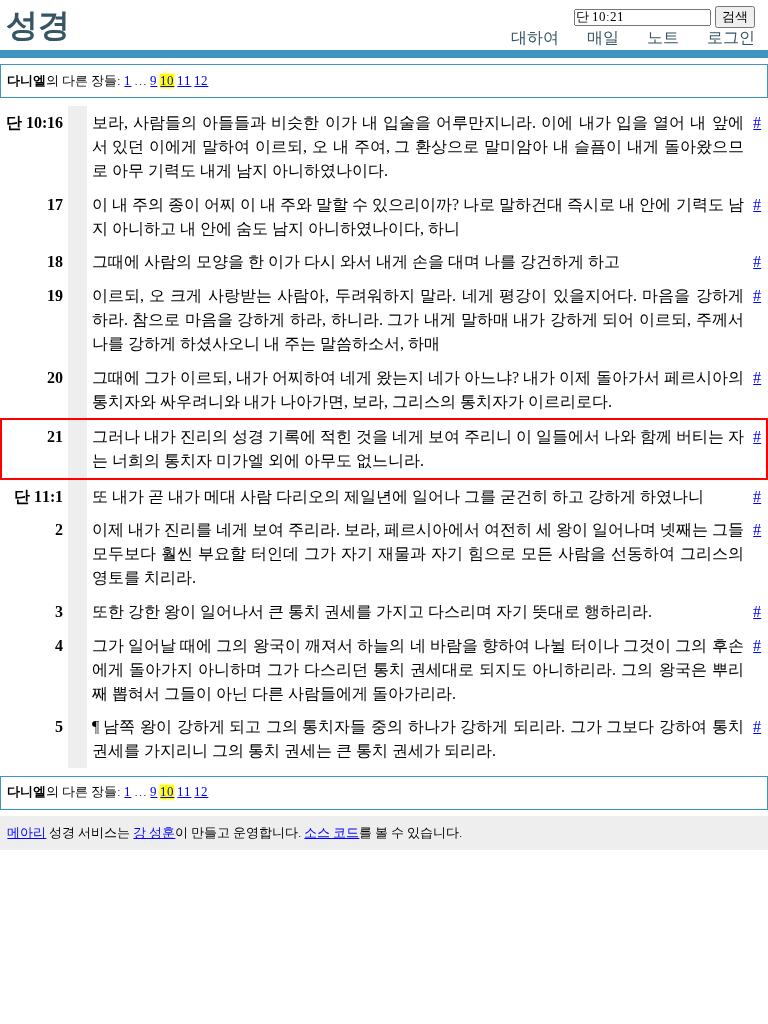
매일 (603, 37)
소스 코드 (331, 833)
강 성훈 (154, 833)
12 (201, 81)
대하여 (535, 37)
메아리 (26, 833)
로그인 (731, 37)
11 (184, 81)
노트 (663, 37)
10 (167, 81)
